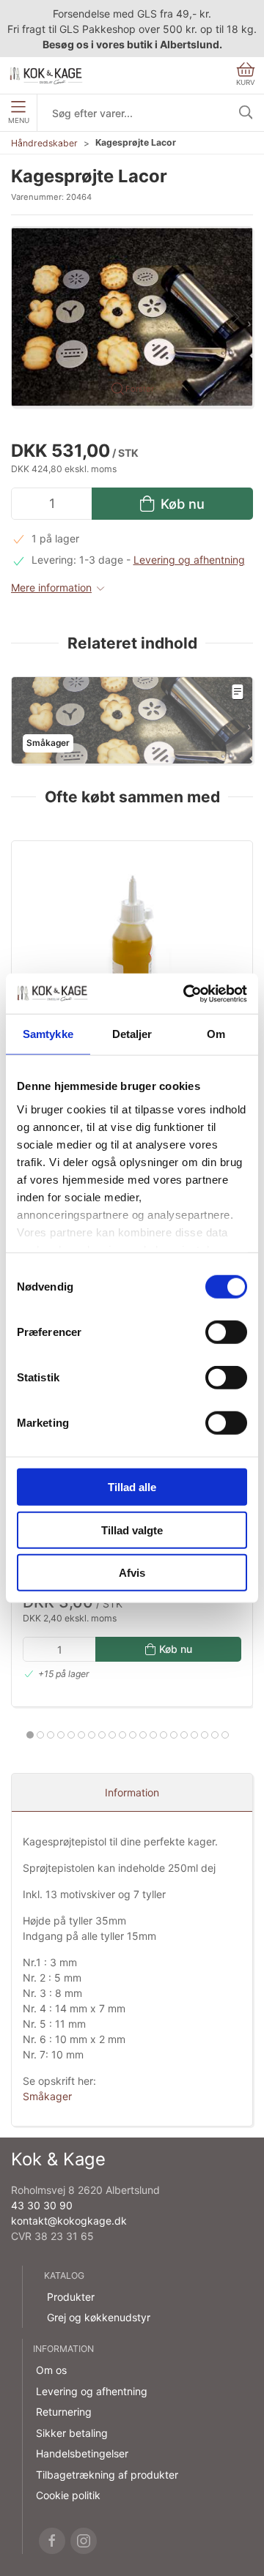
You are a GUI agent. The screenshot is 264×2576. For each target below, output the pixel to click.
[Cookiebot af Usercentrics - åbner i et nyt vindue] (186, 993)
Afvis (132, 1573)
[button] (132, 316)
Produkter (71, 2297)
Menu (19, 120)
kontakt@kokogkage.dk (69, 2221)
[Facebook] (52, 2541)
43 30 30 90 (42, 2205)
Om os (51, 2370)
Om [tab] (216, 1034)
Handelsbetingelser (82, 2453)
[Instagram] (84, 2541)
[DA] (46, 75)
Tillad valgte (132, 1530)
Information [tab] (132, 1792)
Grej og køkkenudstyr (99, 2317)
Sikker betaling (72, 2433)
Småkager (47, 2096)
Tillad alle (132, 1487)
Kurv (246, 82)
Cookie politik (68, 2495)
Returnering (64, 2412)
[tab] (30, 1735)
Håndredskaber (44, 143)
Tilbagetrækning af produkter (107, 2475)
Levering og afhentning (189, 560)
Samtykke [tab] (48, 1034)
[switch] (226, 1332)
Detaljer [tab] (132, 1034)
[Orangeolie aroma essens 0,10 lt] (132, 934)
